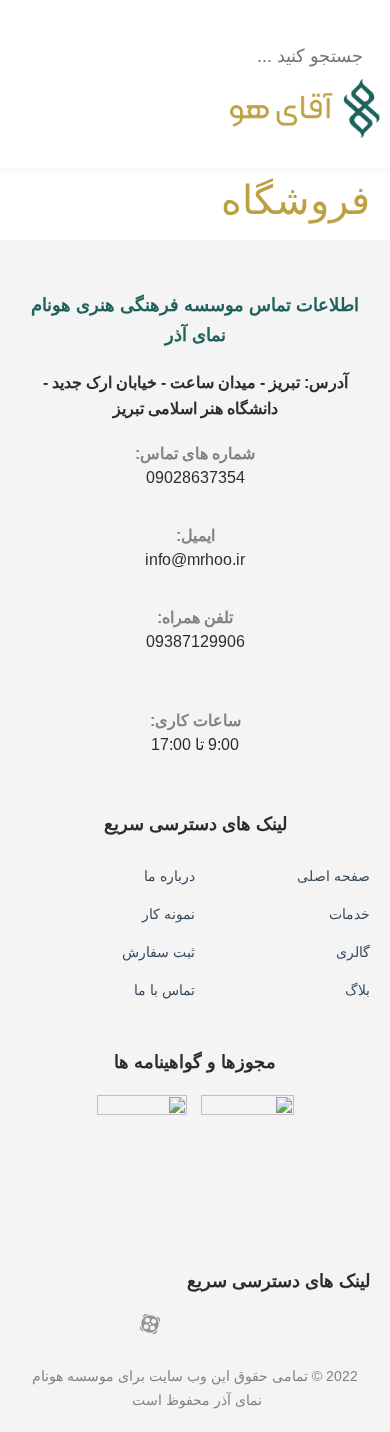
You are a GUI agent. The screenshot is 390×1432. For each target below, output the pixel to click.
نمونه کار (168, 914)
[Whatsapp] (290, 1324)
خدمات (349, 914)
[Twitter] (115, 1324)
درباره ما (169, 876)
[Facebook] (325, 1324)
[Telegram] (220, 1324)
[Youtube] (360, 1324)
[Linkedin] (185, 1324)
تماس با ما (164, 990)
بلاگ (357, 990)
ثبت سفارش (158, 952)
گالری (353, 952)
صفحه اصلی (333, 876)
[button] (247, 22)
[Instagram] (255, 1324)
